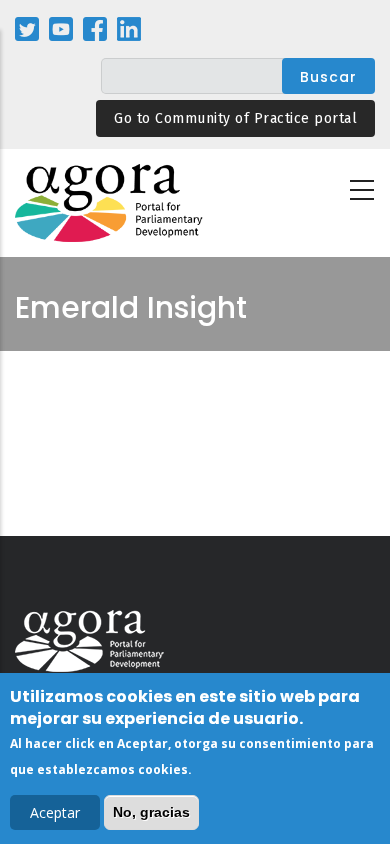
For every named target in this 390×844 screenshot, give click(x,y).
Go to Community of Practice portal (235, 118)
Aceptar (55, 812)
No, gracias (151, 812)
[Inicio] (110, 203)
